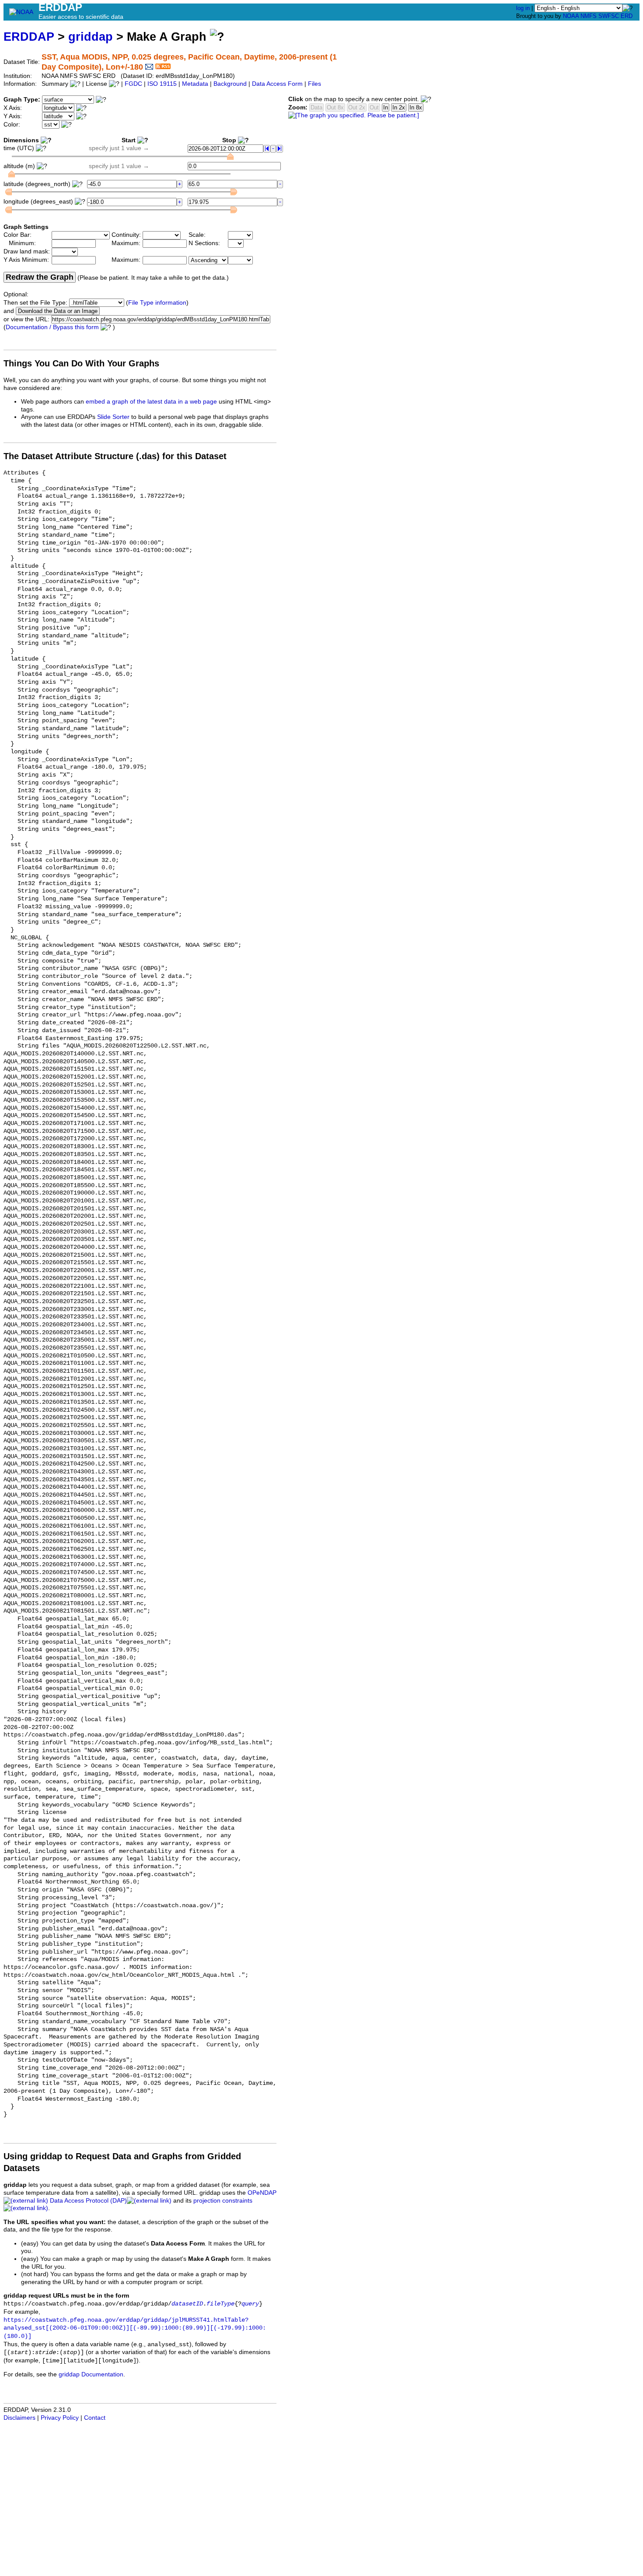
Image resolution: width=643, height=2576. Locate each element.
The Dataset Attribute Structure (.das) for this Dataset (115, 456)
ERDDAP (29, 37)
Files (315, 84)
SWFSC (609, 16)
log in (523, 8)
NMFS (589, 16)
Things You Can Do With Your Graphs (81, 363)
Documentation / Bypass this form (52, 327)
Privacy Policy (60, 2418)
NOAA (571, 16)
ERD (627, 16)
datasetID (187, 2304)
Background (230, 84)
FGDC (133, 84)
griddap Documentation (91, 2374)
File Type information (157, 303)
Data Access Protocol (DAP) (88, 2201)
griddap (91, 37)
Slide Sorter (113, 417)
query (250, 2304)
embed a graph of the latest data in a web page (151, 402)
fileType (220, 2304)
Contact (95, 2418)
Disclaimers (19, 2418)
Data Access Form (277, 84)
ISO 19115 (162, 84)
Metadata (195, 84)
